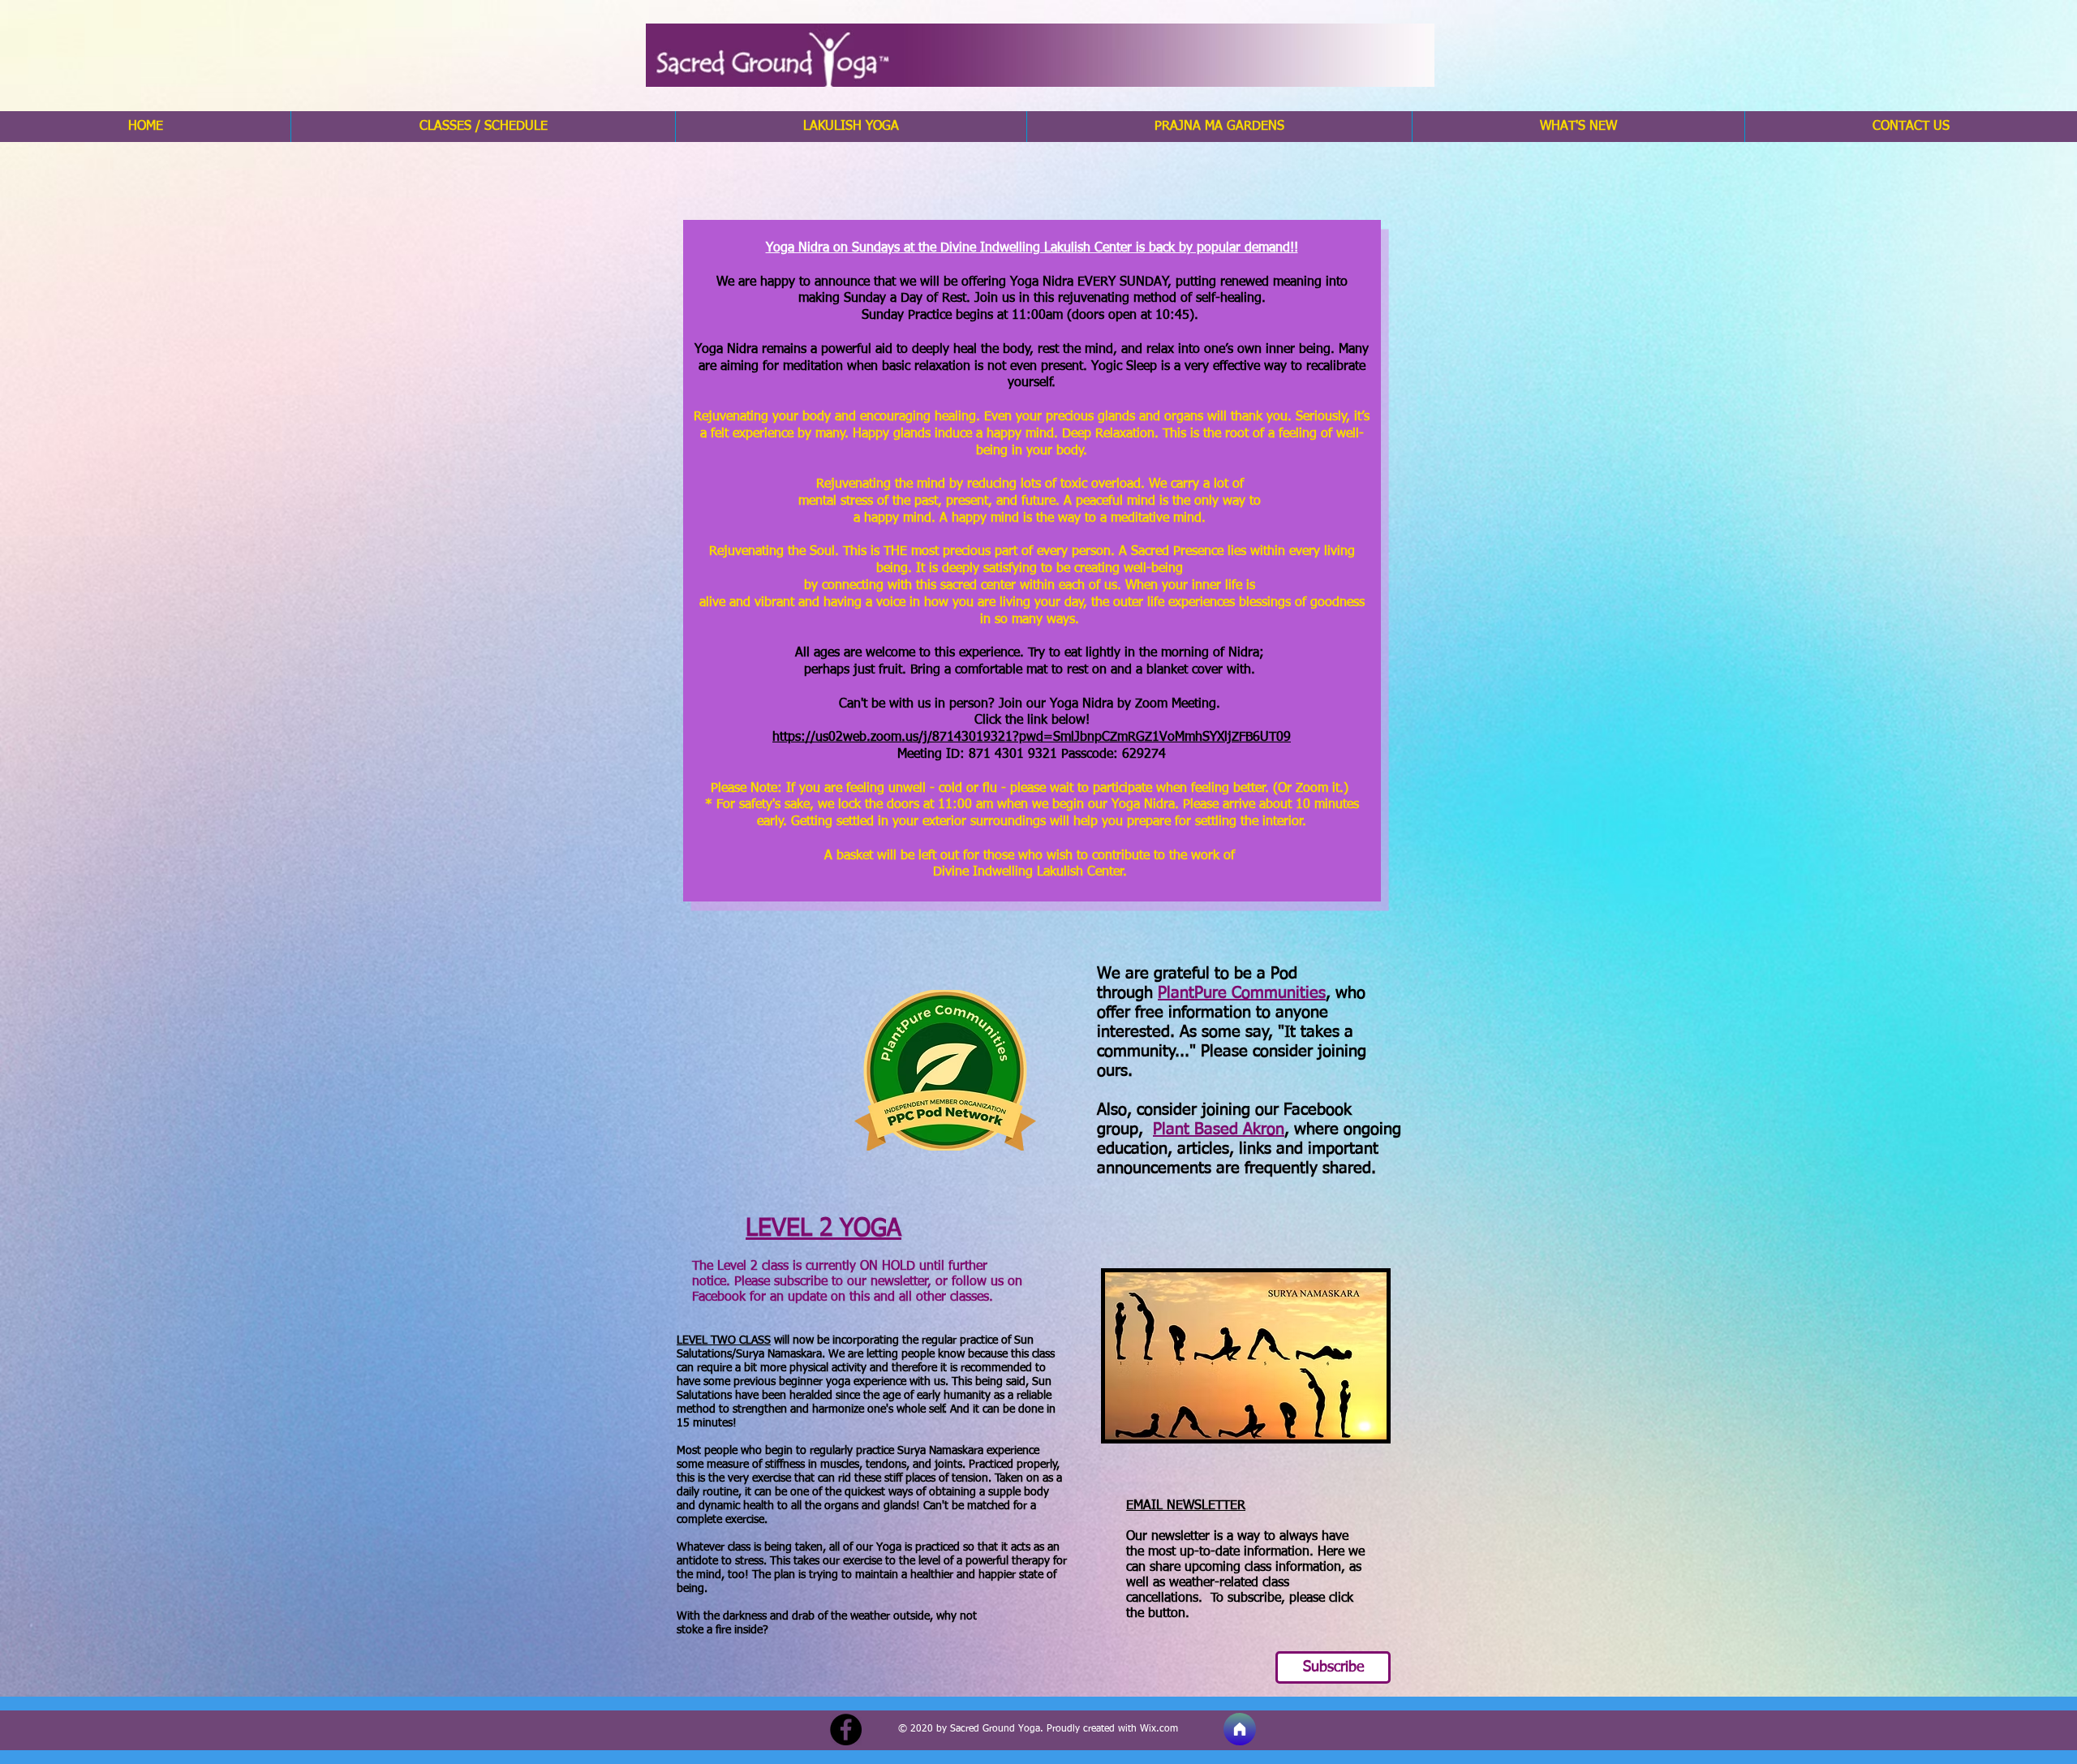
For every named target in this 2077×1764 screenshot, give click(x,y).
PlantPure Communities (1242, 993)
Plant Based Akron (1219, 1129)
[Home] (1240, 1729)
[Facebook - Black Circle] (846, 1730)
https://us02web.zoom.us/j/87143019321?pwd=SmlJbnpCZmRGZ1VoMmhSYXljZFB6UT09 (1032, 738)
